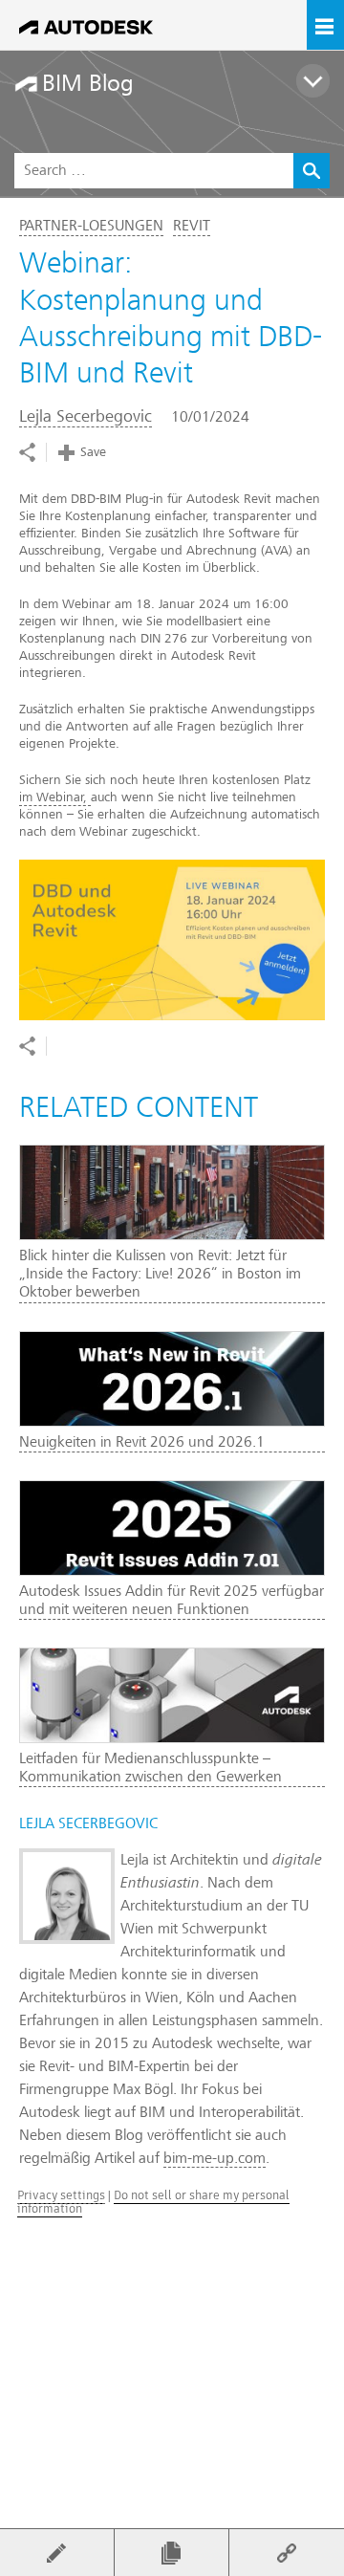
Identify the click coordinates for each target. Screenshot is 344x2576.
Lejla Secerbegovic (86, 416)
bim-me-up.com (215, 2158)
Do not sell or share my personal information (153, 2202)
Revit (192, 226)
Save (93, 452)
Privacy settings (61, 2195)
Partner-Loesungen (91, 226)
